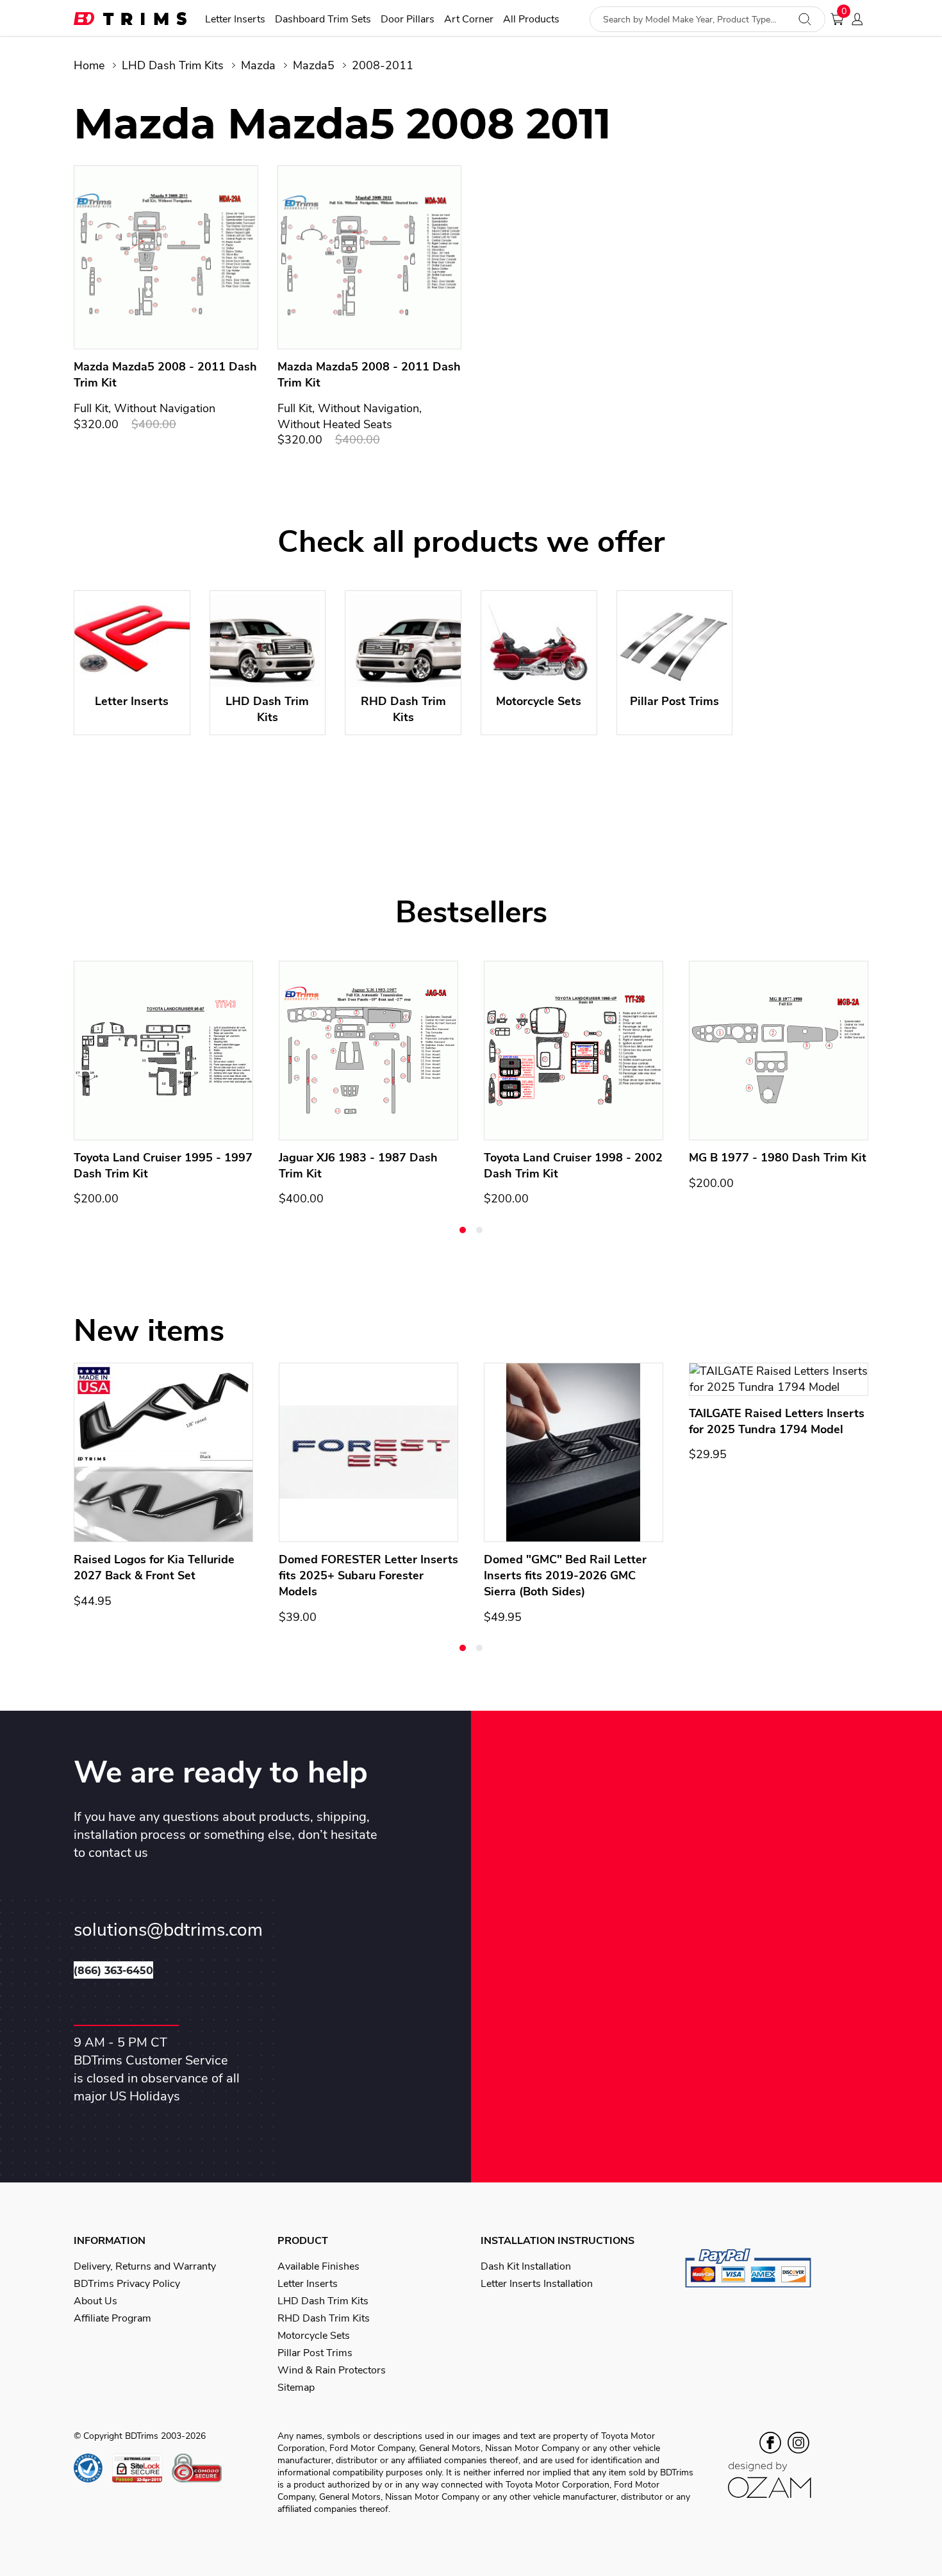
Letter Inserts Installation (537, 2284)
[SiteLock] (142, 2468)
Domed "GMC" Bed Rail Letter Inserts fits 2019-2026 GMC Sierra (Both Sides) (565, 1575)
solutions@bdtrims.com (168, 1930)
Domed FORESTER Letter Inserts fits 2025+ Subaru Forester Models (368, 1575)
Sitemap (296, 2388)
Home (89, 65)
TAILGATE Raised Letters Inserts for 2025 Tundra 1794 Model (777, 1421)
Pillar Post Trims (315, 2353)
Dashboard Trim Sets (323, 20)
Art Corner (469, 20)
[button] (463, 1230)
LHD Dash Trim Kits (173, 65)
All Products (531, 20)
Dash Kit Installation (526, 2266)
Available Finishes (318, 2266)
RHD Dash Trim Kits (324, 2318)
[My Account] (861, 19)
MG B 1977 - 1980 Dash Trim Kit (778, 1158)
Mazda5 (314, 65)
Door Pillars (408, 20)
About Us (95, 2301)
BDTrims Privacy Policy (127, 2284)
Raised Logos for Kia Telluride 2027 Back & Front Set (154, 1567)
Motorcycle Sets (314, 2336)
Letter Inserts (235, 20)
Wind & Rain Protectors (332, 2370)
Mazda (258, 65)
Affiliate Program (112, 2318)
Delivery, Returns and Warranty (145, 2266)
